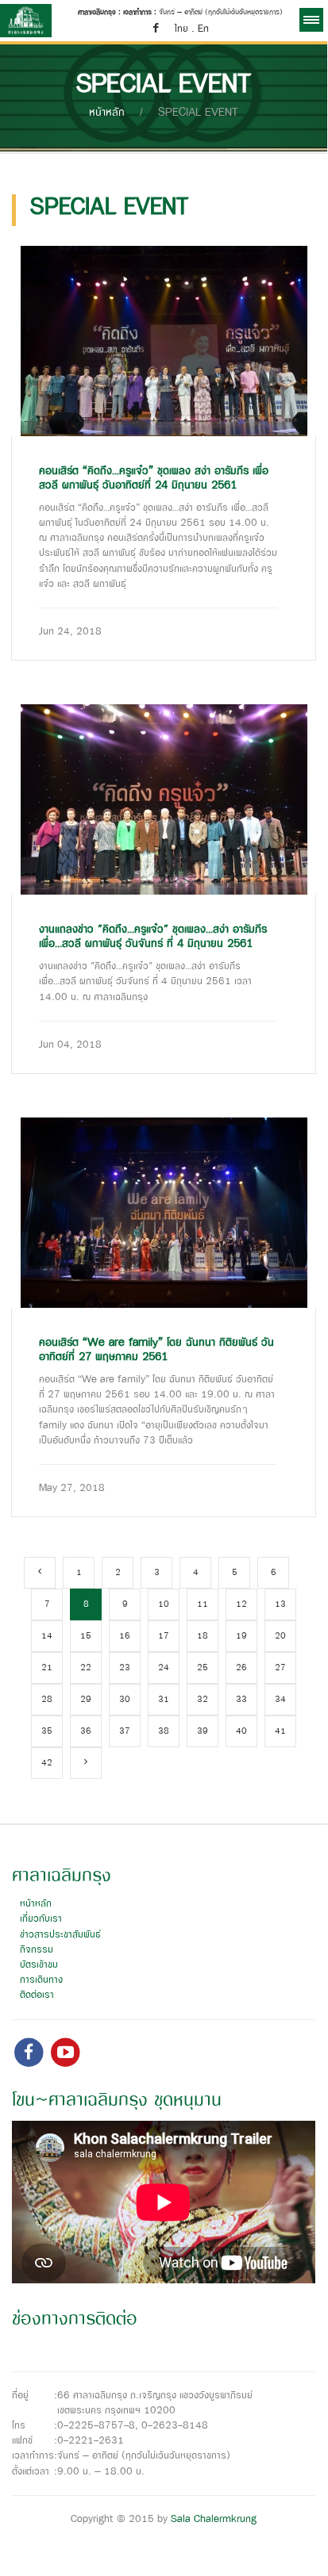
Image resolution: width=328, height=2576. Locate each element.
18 (203, 1636)
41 (280, 1731)
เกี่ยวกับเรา (41, 1919)
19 (241, 1636)
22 (86, 1668)
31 (164, 1700)
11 (203, 1604)
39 (203, 1731)
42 (47, 1763)
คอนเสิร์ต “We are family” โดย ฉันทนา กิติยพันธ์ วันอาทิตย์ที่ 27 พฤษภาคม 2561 (156, 1350)
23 (125, 1668)
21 (47, 1668)
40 (241, 1731)
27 (280, 1668)
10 (164, 1604)
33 (241, 1700)
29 (86, 1700)
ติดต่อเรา (37, 1995)
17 (164, 1636)
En (203, 29)
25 (203, 1668)
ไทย (181, 29)
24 (164, 1668)
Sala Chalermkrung (214, 2519)
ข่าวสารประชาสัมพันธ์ (60, 1935)
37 (125, 1731)
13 (280, 1604)
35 (47, 1731)
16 (125, 1636)
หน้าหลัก (107, 113)
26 (241, 1668)
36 (86, 1731)
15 (86, 1636)
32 (203, 1700)
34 (280, 1700)
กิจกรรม (37, 1950)
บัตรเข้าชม (39, 1965)
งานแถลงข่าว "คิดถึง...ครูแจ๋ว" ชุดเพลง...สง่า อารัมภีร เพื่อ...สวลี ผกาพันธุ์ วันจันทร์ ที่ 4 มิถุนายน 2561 (153, 937)
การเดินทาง (41, 1980)
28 (47, 1700)
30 (125, 1700)
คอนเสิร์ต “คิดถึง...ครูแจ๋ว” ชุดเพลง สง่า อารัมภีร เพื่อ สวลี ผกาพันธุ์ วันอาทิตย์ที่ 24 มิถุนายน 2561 (154, 478)
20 (280, 1636)
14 (47, 1636)
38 (164, 1731)
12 (241, 1604)
